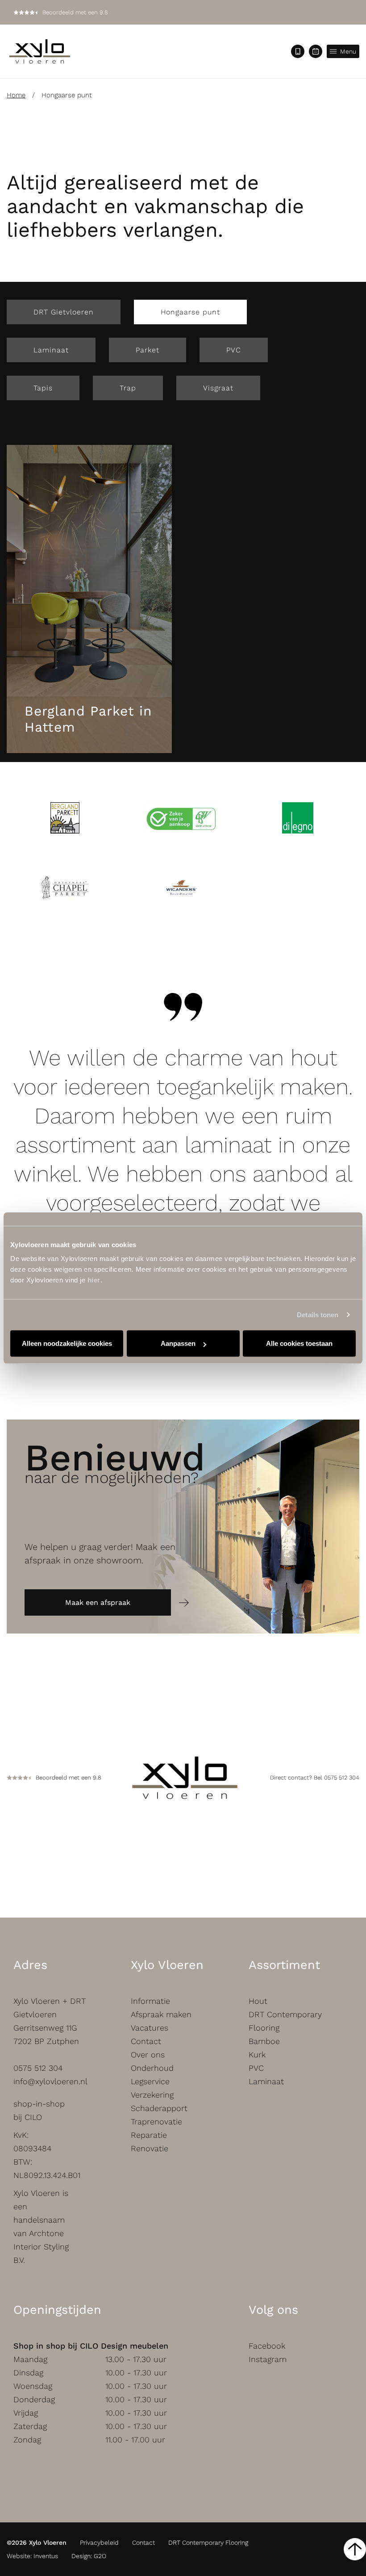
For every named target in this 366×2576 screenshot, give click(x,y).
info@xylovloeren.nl (50, 2081)
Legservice (150, 2081)
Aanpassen (178, 1343)
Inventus (46, 2556)
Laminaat (51, 350)
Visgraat (218, 388)
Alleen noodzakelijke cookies (67, 1343)
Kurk (257, 2055)
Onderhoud (152, 2068)
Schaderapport (159, 2108)
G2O (100, 2556)
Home (16, 95)
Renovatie (150, 2148)
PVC (234, 350)
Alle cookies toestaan (299, 1343)
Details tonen (318, 1315)
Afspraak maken (161, 2014)
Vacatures (150, 2028)
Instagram (268, 2359)
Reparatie (149, 2135)
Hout (258, 2001)
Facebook (267, 2346)
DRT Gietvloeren (64, 312)
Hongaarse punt (190, 312)
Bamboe (264, 2041)
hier (94, 1280)
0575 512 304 (38, 2068)
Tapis (43, 388)
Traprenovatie (156, 2122)
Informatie (150, 2001)
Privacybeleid (99, 2542)
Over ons (148, 2055)
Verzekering (152, 2095)
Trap (128, 388)
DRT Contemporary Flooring (208, 2542)
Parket (148, 350)
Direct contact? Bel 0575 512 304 (315, 1778)
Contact (146, 2041)
